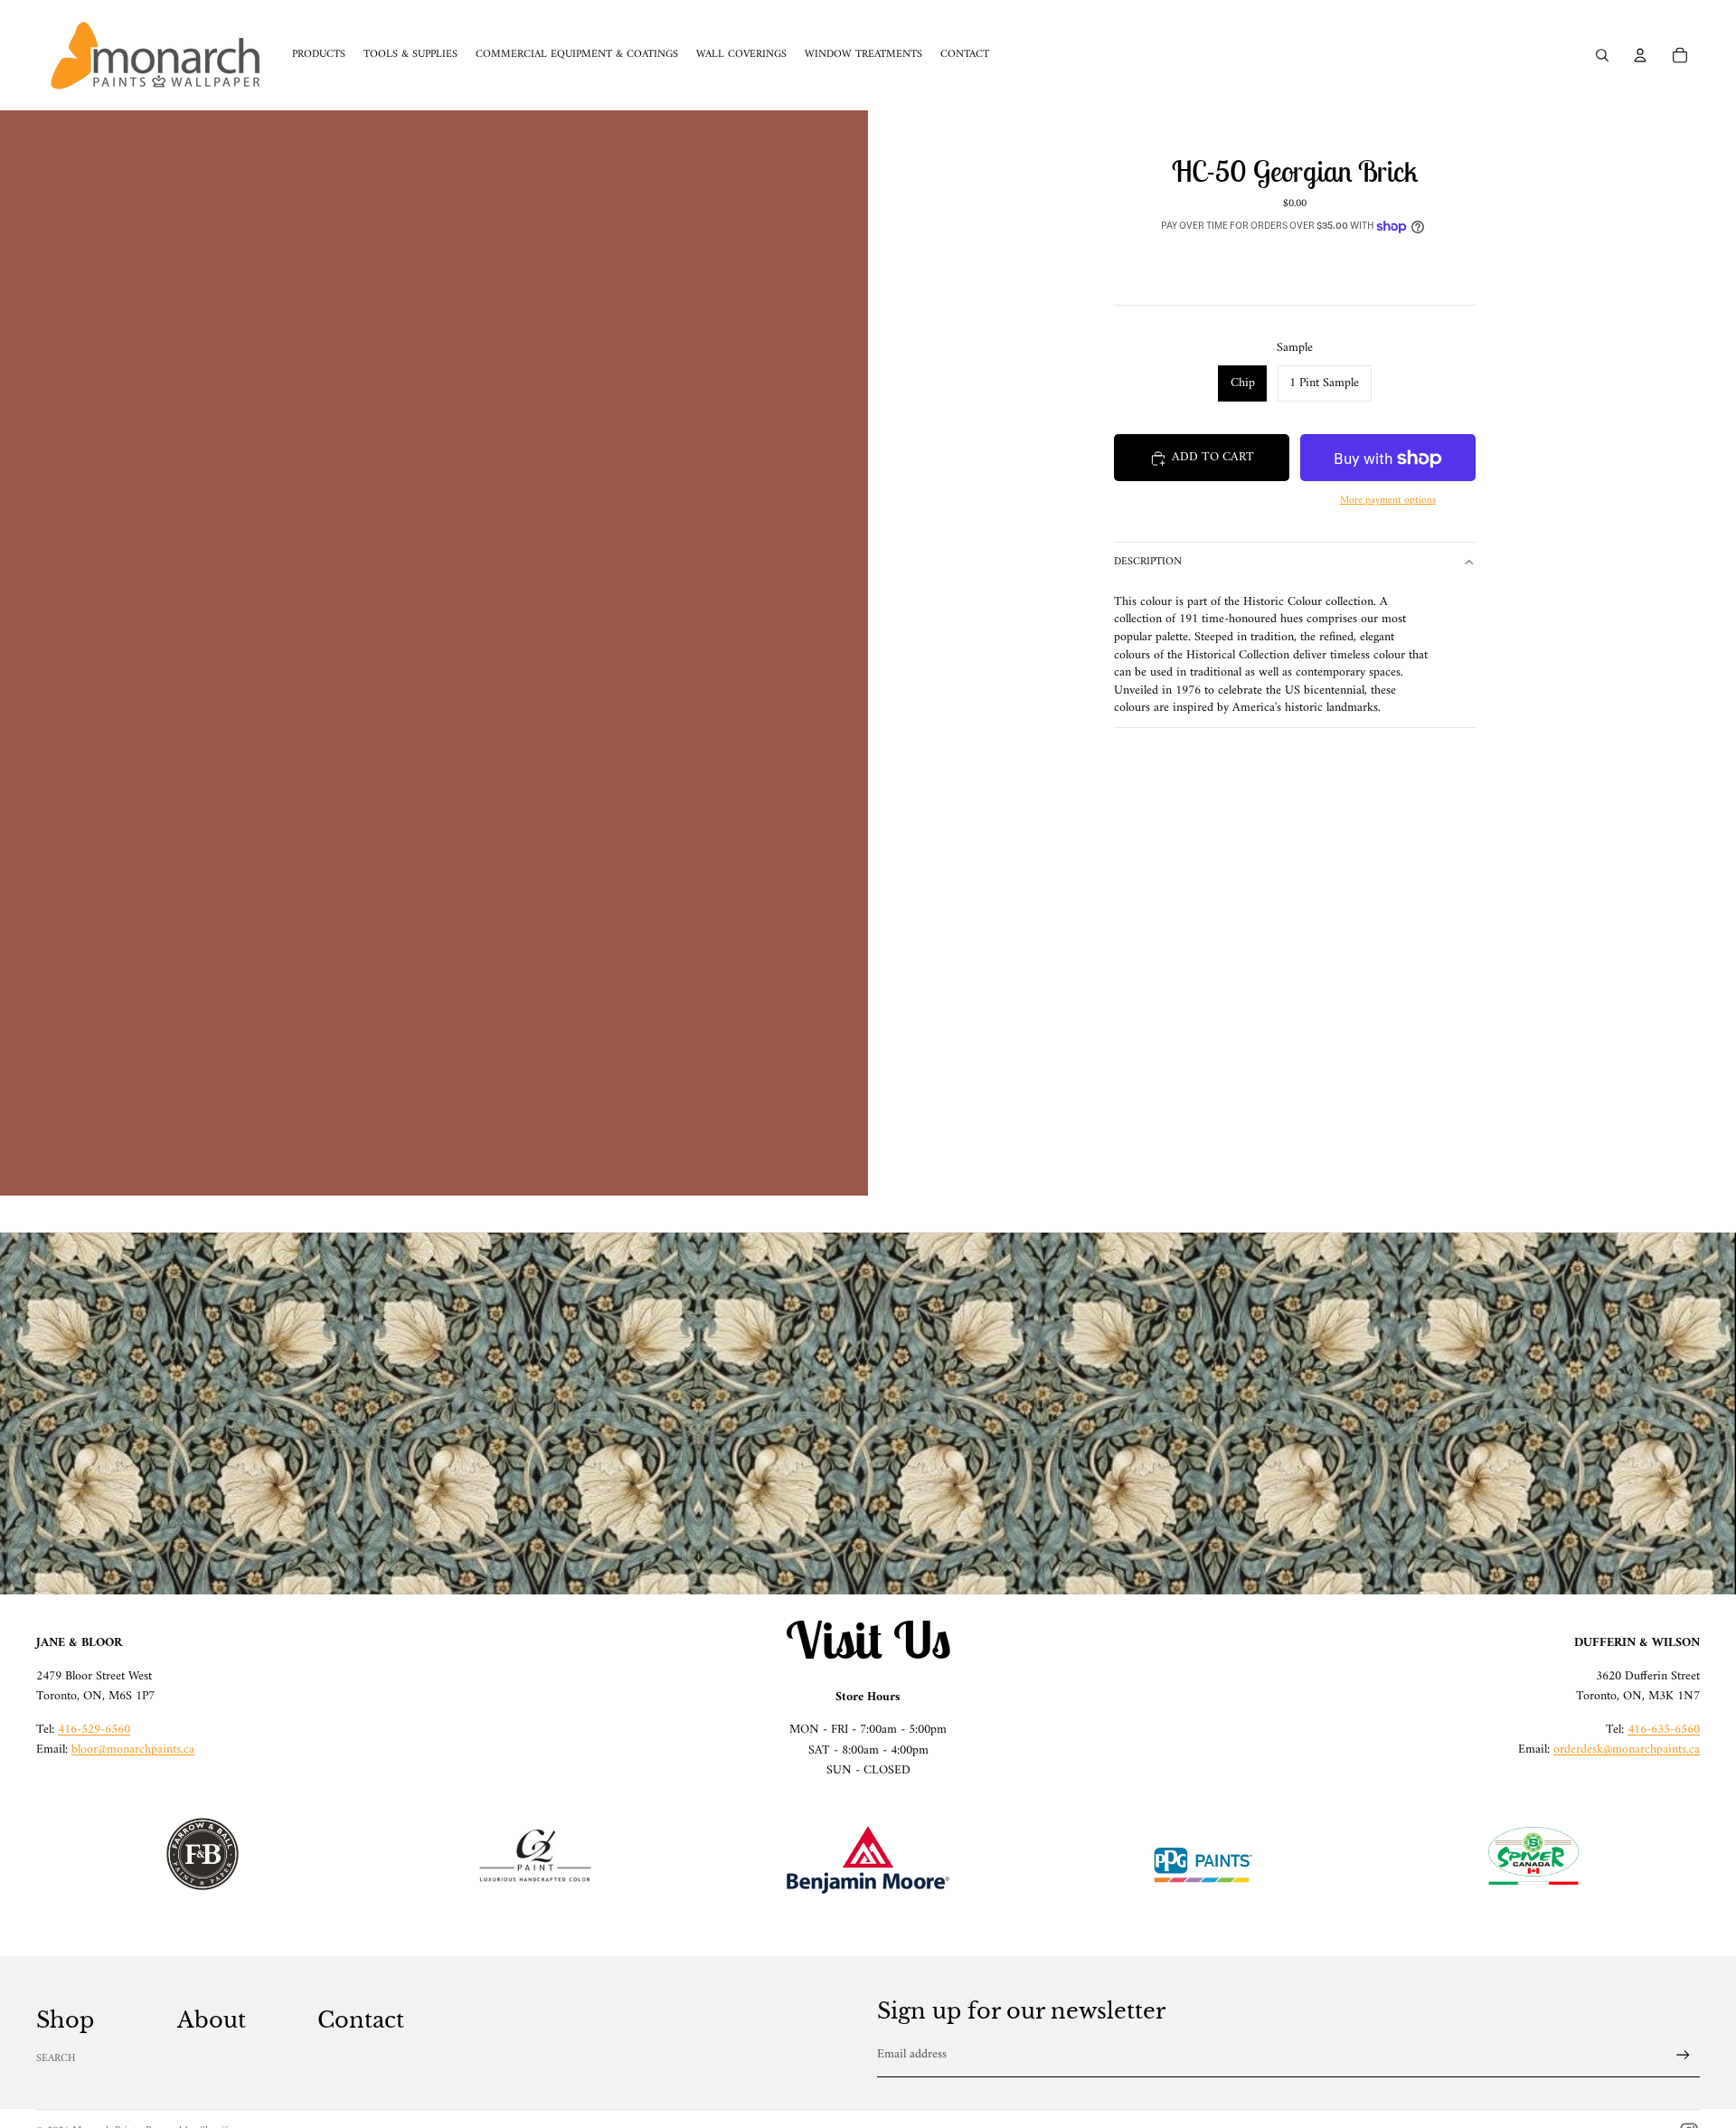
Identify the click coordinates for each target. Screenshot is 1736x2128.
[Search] (1602, 55)
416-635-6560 (1664, 1730)
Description (1148, 562)
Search (56, 2059)
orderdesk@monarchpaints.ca (1627, 1750)
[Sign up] (1683, 2055)
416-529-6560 (94, 1730)
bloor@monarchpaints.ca (133, 1750)
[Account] (1640, 55)
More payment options (1388, 501)
